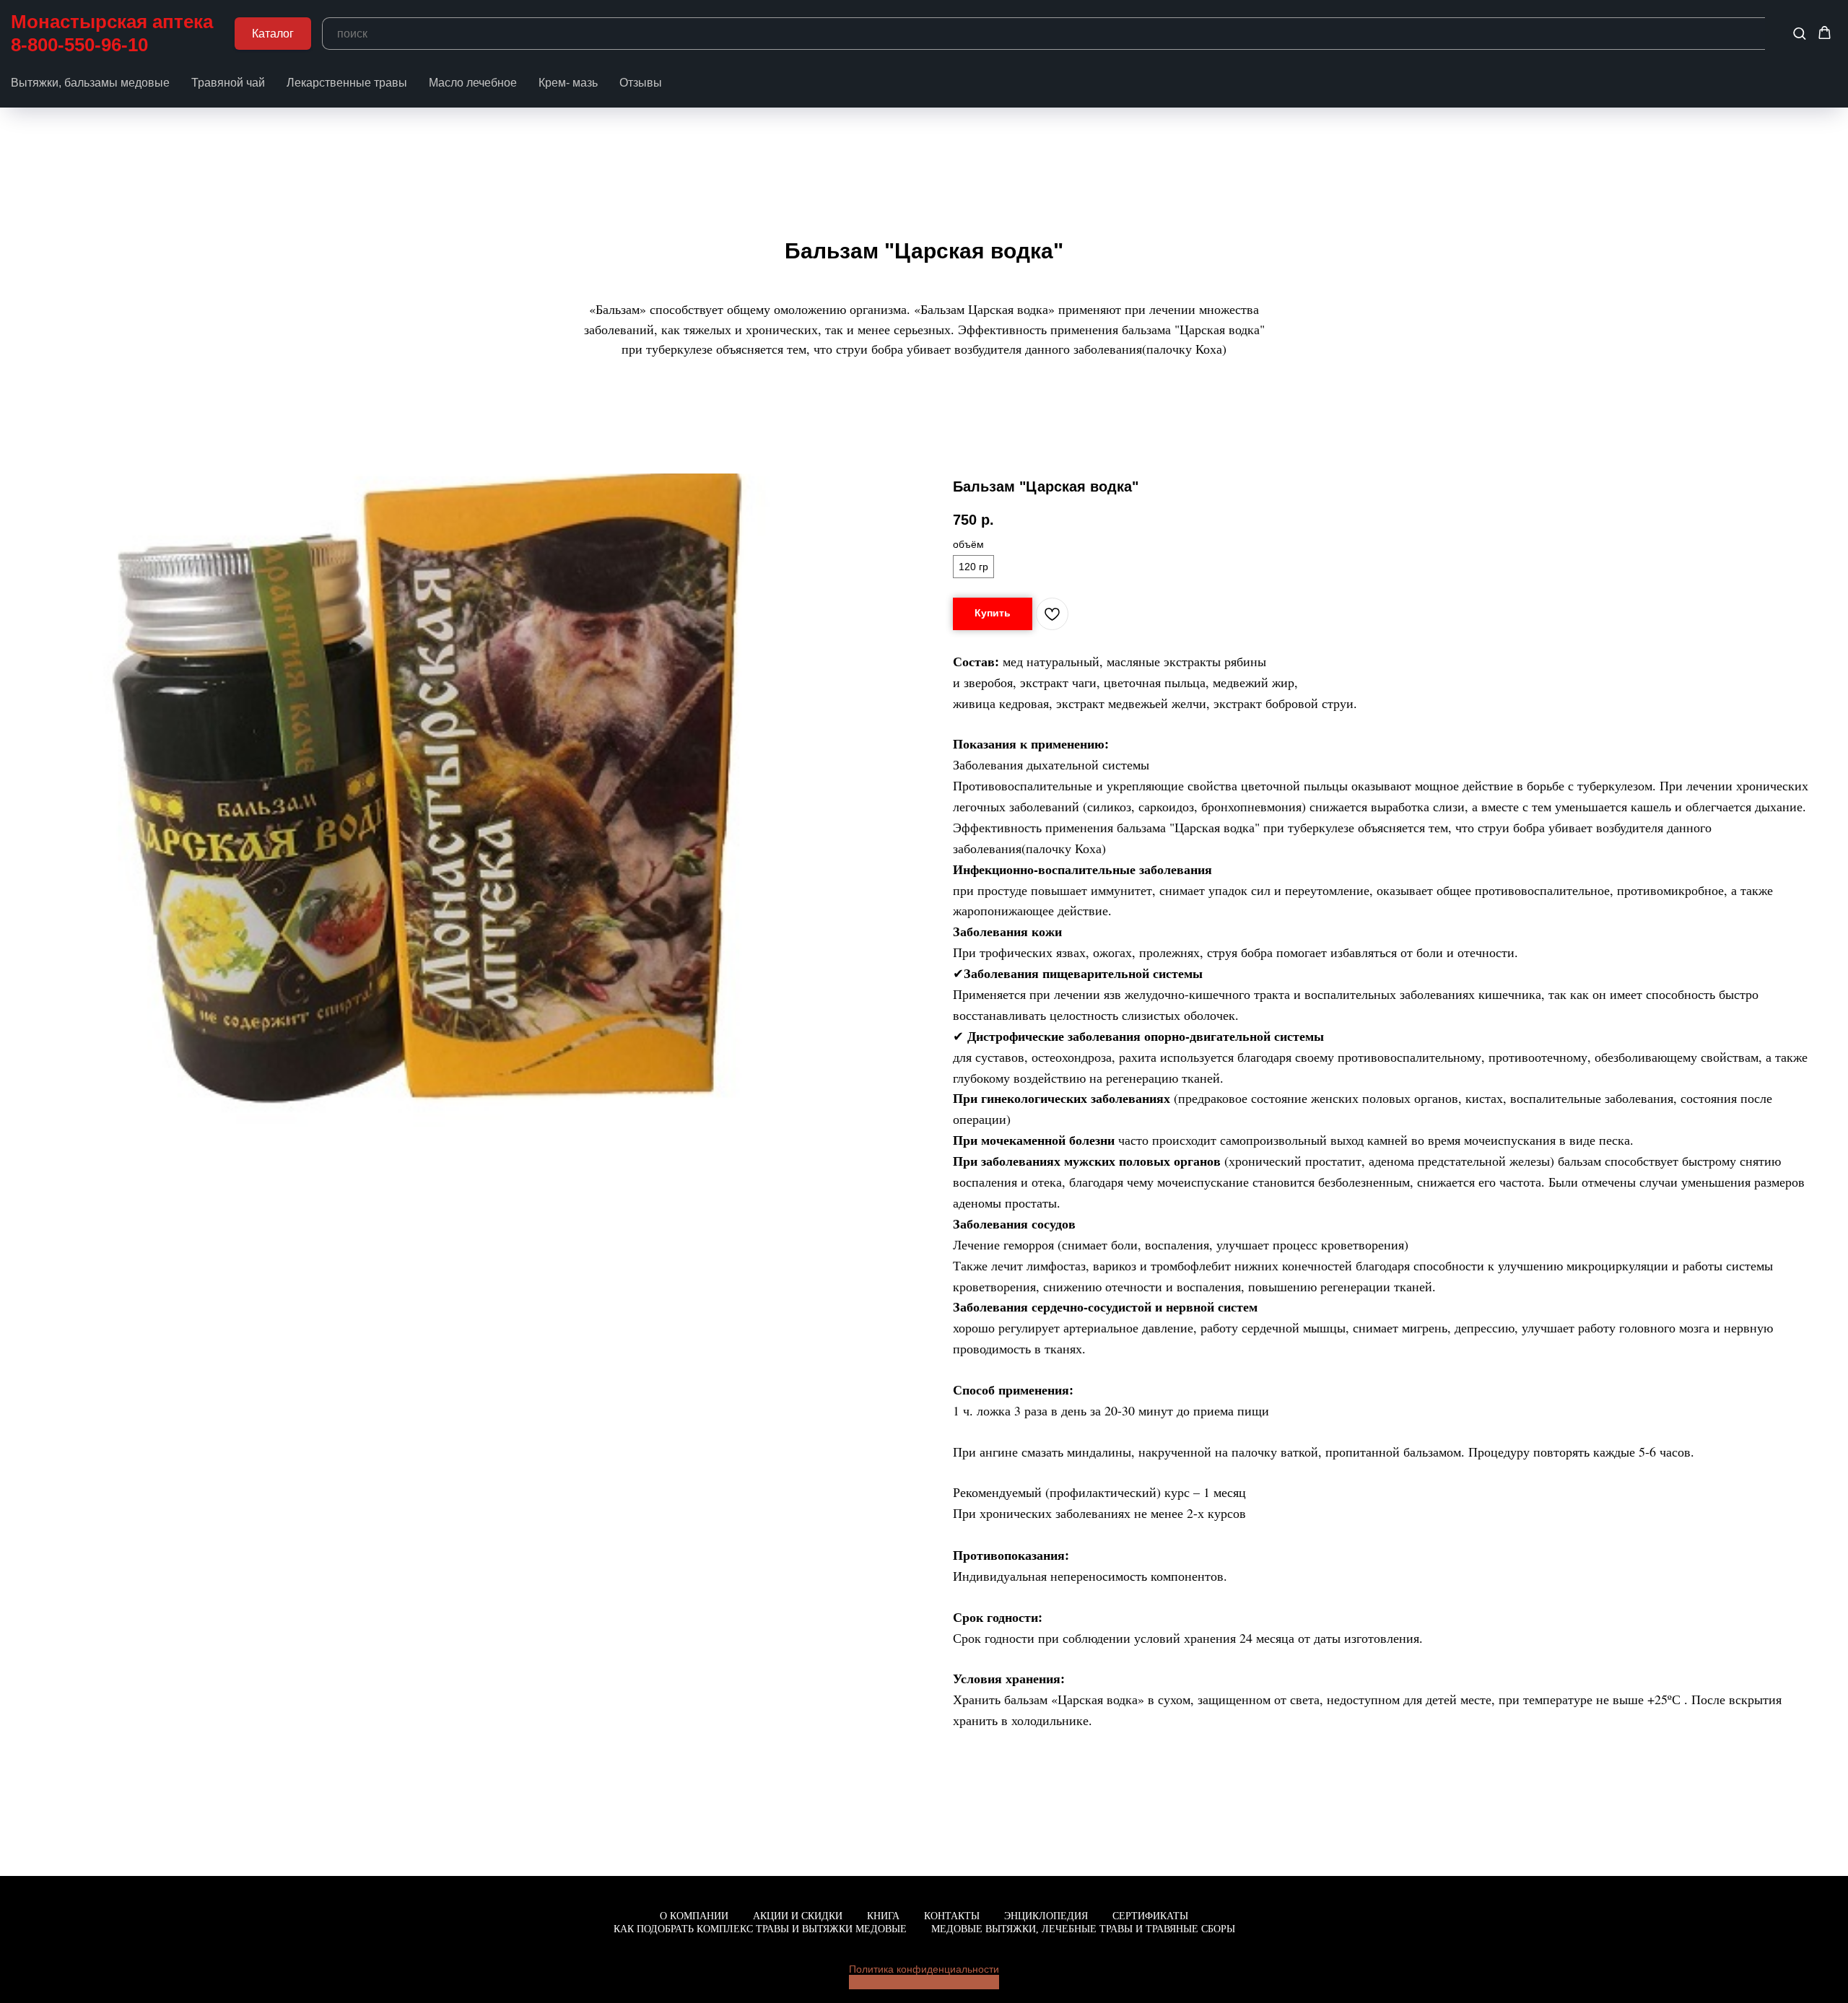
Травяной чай (228, 83)
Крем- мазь (568, 83)
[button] (1799, 33)
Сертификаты (1150, 1916)
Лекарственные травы (347, 83)
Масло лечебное (473, 83)
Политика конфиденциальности (924, 1969)
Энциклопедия (1046, 1916)
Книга (883, 1916)
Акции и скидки (798, 1916)
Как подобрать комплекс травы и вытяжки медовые (760, 1929)
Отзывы (641, 83)
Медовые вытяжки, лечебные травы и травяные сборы (1083, 1929)
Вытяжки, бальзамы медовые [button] (90, 83)
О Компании (694, 1916)
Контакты (952, 1916)
